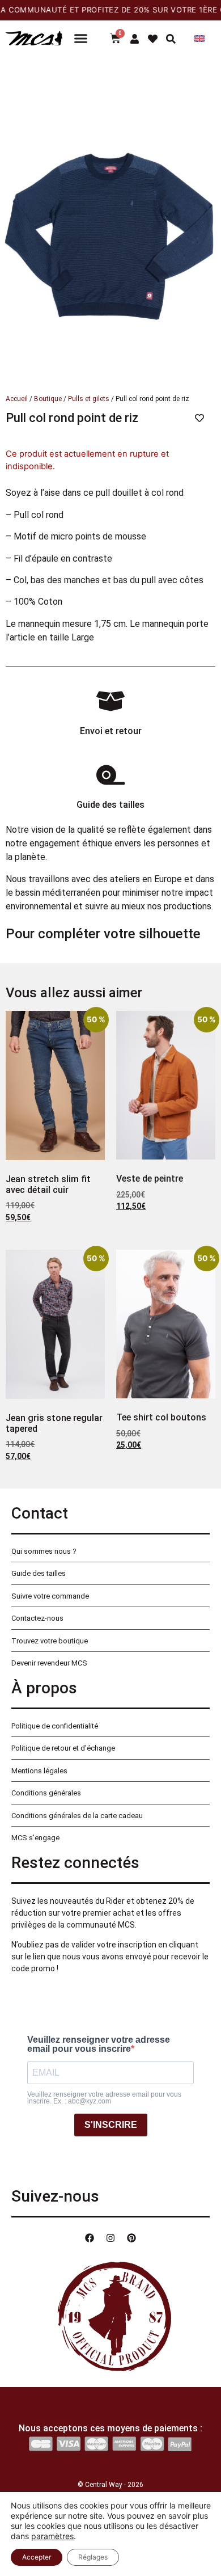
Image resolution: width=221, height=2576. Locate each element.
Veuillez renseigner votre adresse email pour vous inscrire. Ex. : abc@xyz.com (104, 2098)
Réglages (93, 2557)
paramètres (52, 2536)
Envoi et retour (111, 731)
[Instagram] (110, 2238)
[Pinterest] (131, 2238)
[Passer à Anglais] (199, 38)
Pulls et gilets (89, 399)
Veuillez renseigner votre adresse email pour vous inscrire (99, 2044)
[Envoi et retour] (110, 701)
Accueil (17, 399)
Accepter (37, 2557)
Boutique (48, 399)
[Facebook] (90, 2238)
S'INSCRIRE (111, 2125)
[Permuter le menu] (81, 38)
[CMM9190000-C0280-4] (110, 222)
